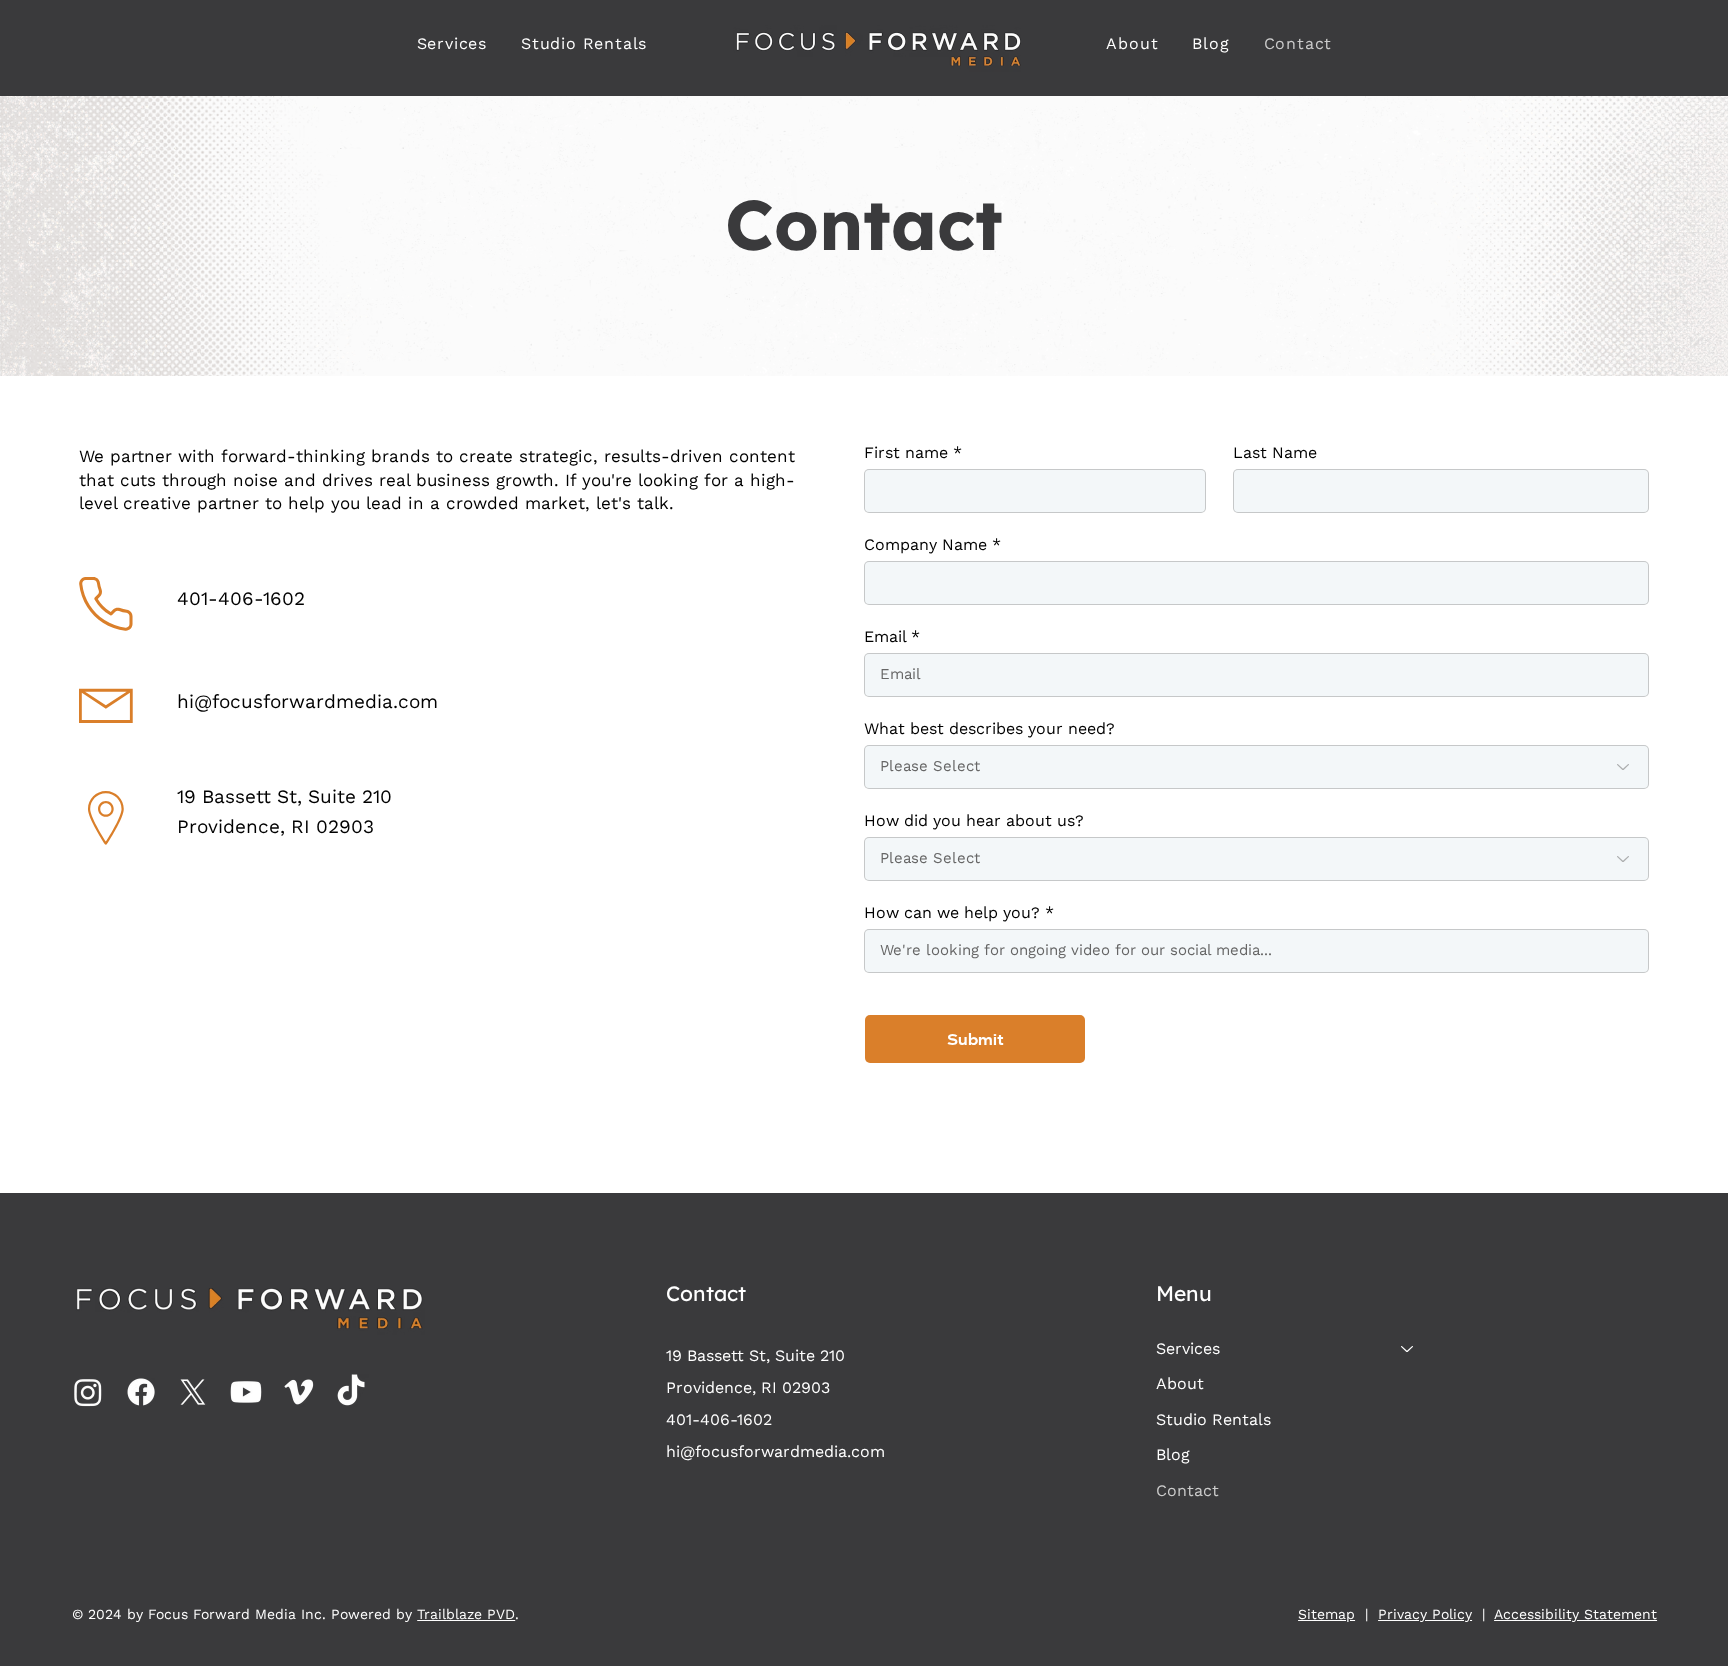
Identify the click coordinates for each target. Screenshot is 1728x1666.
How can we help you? (952, 913)
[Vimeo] (299, 1392)
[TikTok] (351, 1392)
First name (906, 453)
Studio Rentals (1213, 1419)
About (1180, 1383)
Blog (1173, 1454)
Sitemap (1326, 1614)
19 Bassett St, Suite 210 (284, 796)
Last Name (1275, 453)
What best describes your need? (989, 729)
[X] (193, 1392)
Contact (1187, 1490)
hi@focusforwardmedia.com (307, 701)
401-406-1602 (241, 598)
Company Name (925, 545)
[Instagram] (88, 1392)
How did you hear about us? (974, 821)
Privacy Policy (1425, 1614)
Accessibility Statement (1575, 1614)
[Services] (1408, 1349)
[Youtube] (246, 1392)
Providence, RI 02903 (275, 826)
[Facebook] (141, 1392)
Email (885, 637)
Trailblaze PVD (466, 1614)
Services (1188, 1348)
